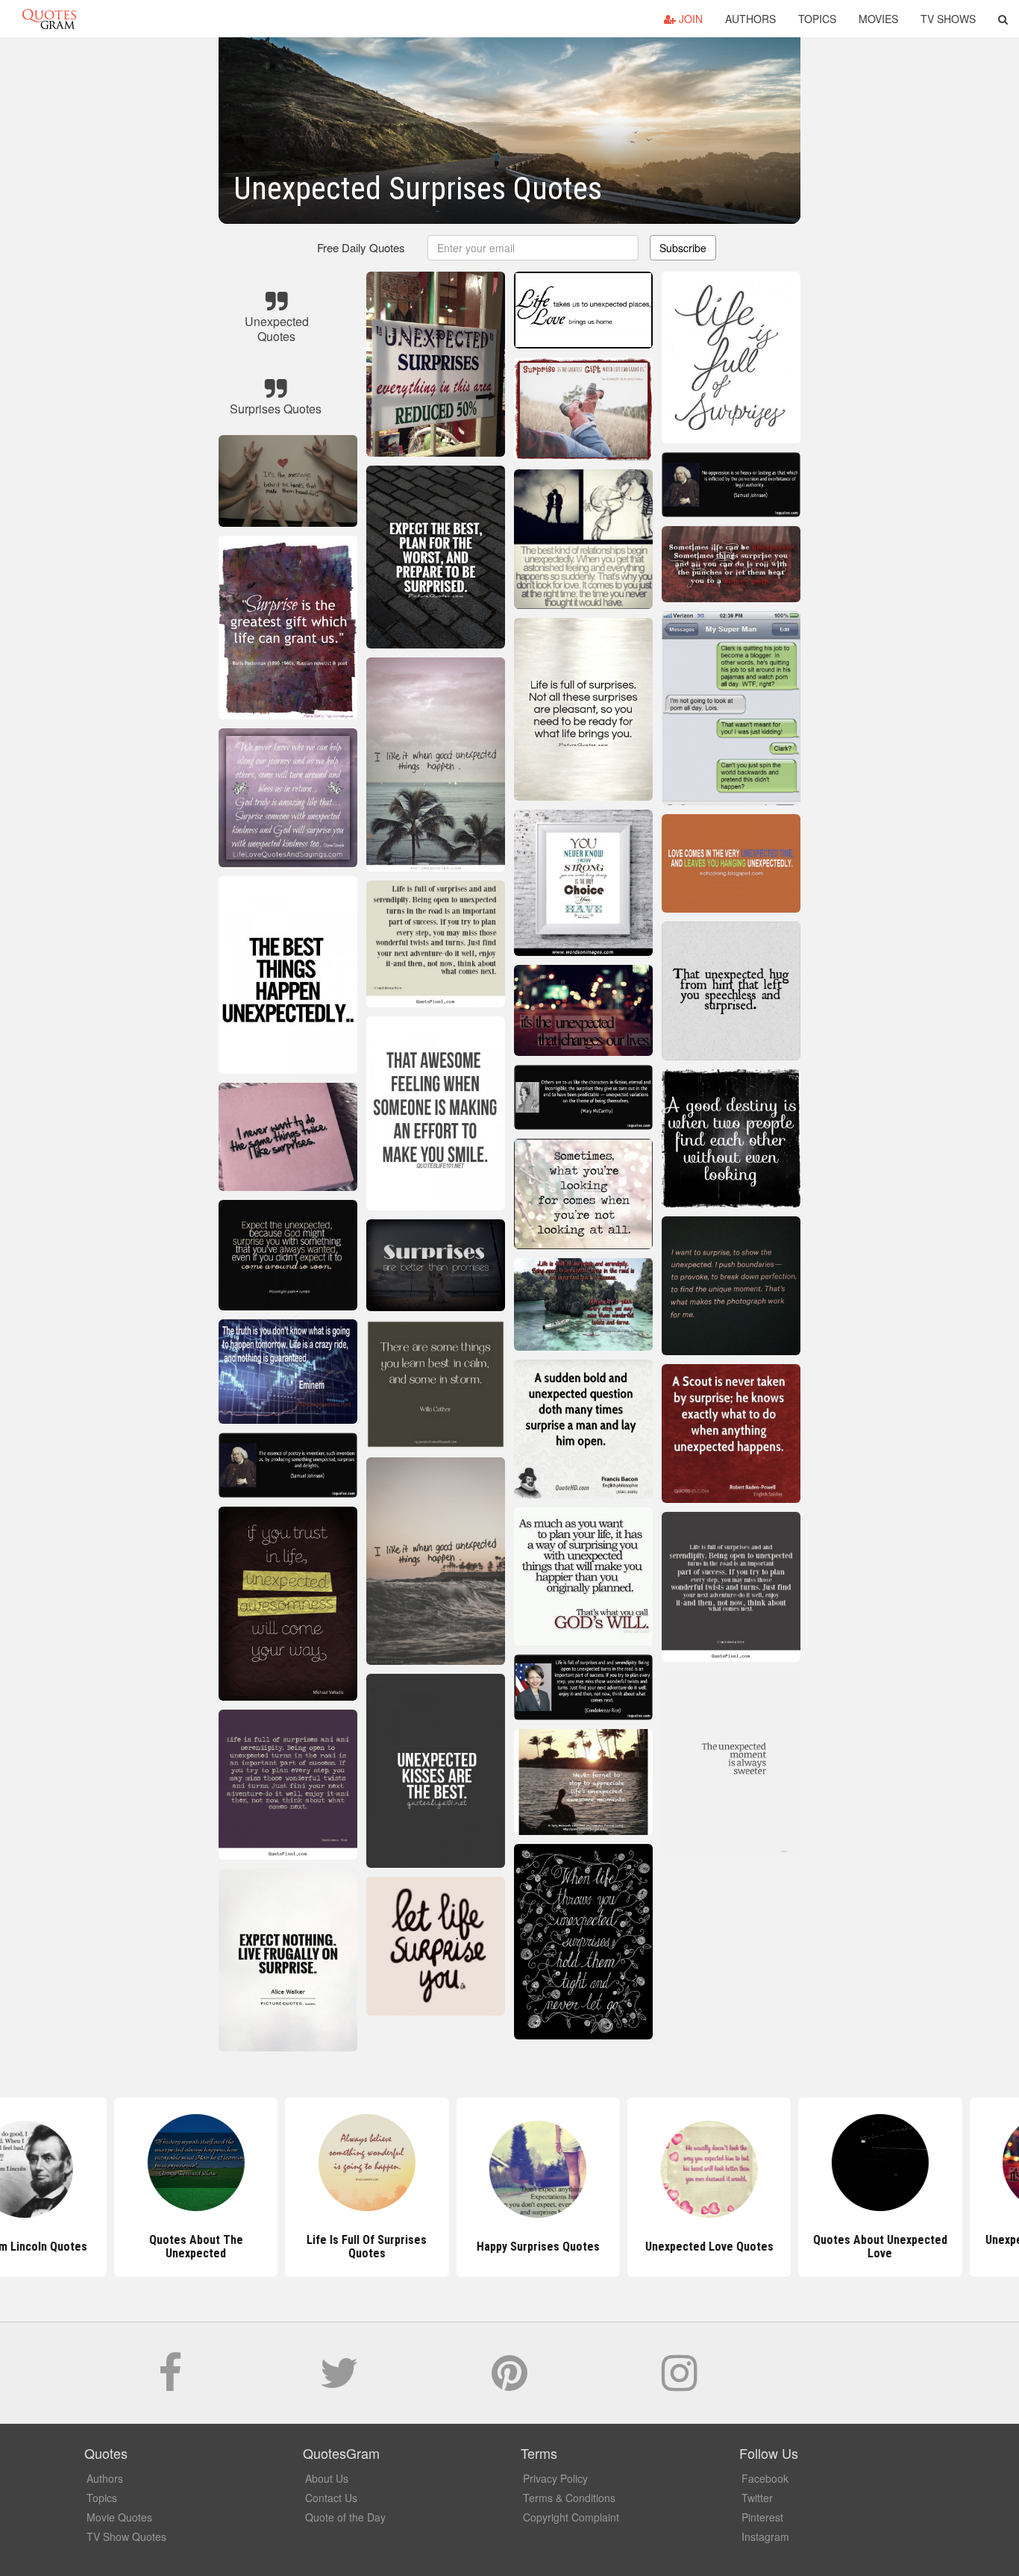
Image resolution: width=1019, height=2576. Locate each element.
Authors (750, 19)
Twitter (757, 2498)
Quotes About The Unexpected (167, 2247)
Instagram (765, 2536)
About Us (327, 2478)
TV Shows (948, 19)
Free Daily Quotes (361, 247)
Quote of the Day (345, 2517)
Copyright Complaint (571, 2517)
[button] (1003, 19)
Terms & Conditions (569, 2498)
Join (689, 19)
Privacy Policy (555, 2478)
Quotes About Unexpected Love (852, 2247)
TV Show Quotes (126, 2536)
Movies (878, 19)
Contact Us (331, 2498)
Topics (817, 19)
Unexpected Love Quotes (680, 2247)
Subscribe (683, 248)
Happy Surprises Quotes (509, 2247)
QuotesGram (49, 19)
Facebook (765, 2478)
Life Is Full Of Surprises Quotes (338, 2247)
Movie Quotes (119, 2517)
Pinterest (762, 2517)
